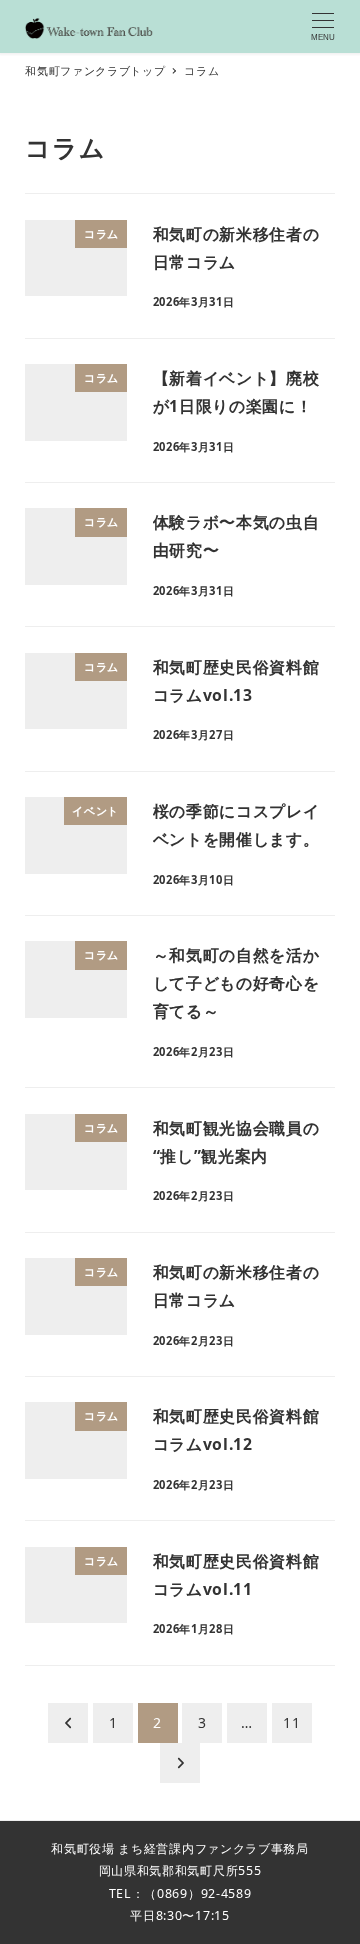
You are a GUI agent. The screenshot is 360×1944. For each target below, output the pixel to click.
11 (291, 1722)
